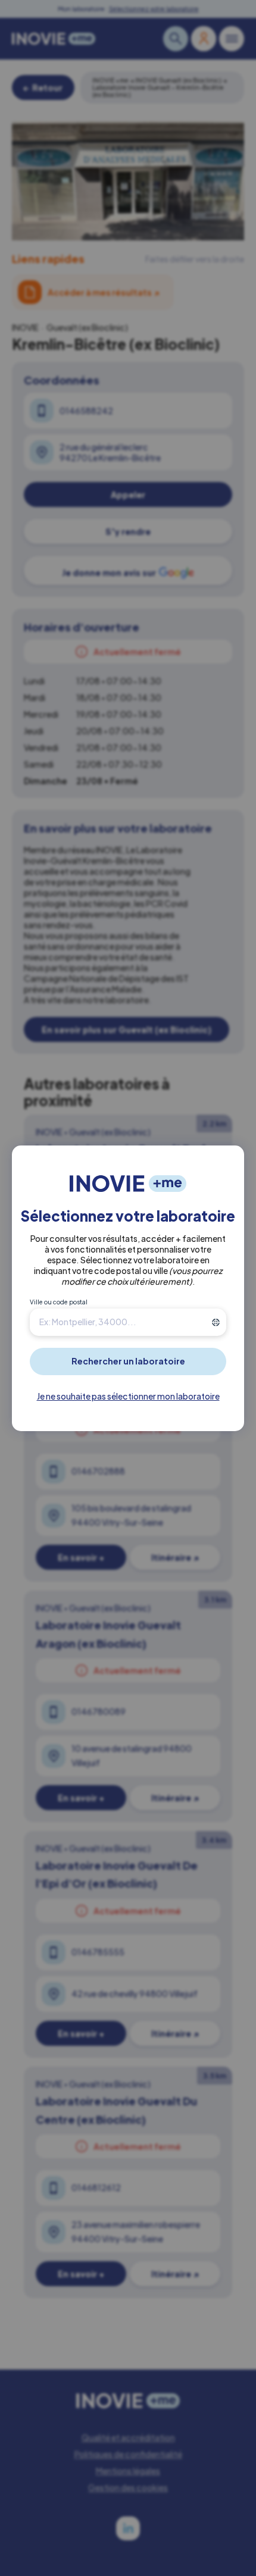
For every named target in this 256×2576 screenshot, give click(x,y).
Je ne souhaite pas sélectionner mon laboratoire (128, 1396)
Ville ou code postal (59, 1302)
